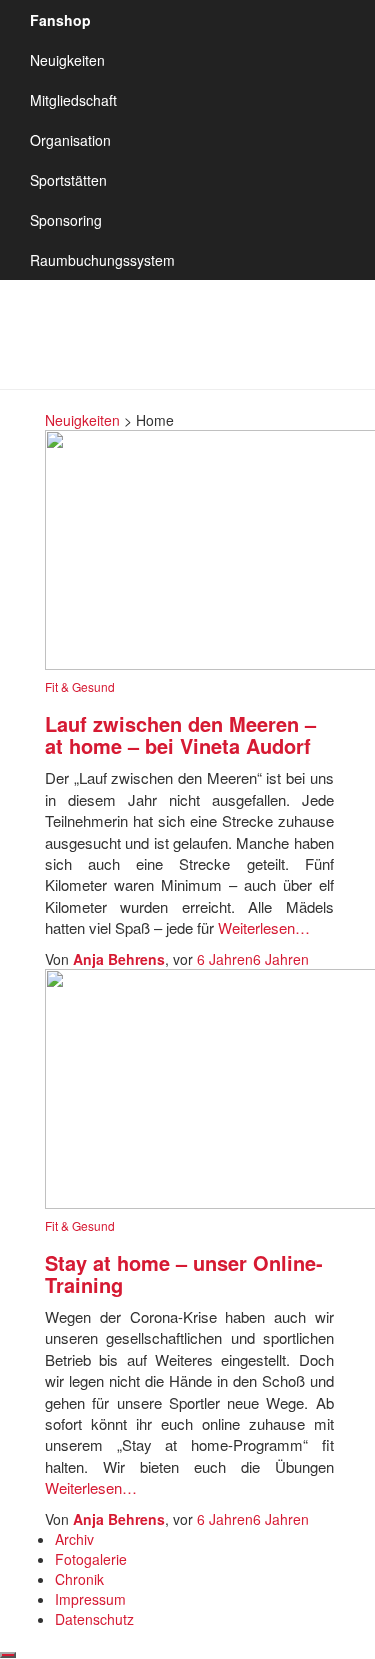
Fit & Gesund (80, 686)
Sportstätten (68, 180)
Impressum (90, 1599)
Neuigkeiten (67, 60)
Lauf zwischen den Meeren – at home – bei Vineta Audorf (180, 734)
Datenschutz (94, 1619)
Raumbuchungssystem (102, 260)
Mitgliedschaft (73, 100)
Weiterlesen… (262, 927)
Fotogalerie (91, 1559)
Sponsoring (66, 220)
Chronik (79, 1579)
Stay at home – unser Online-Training (184, 1273)
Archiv (74, 1539)
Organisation (70, 140)
